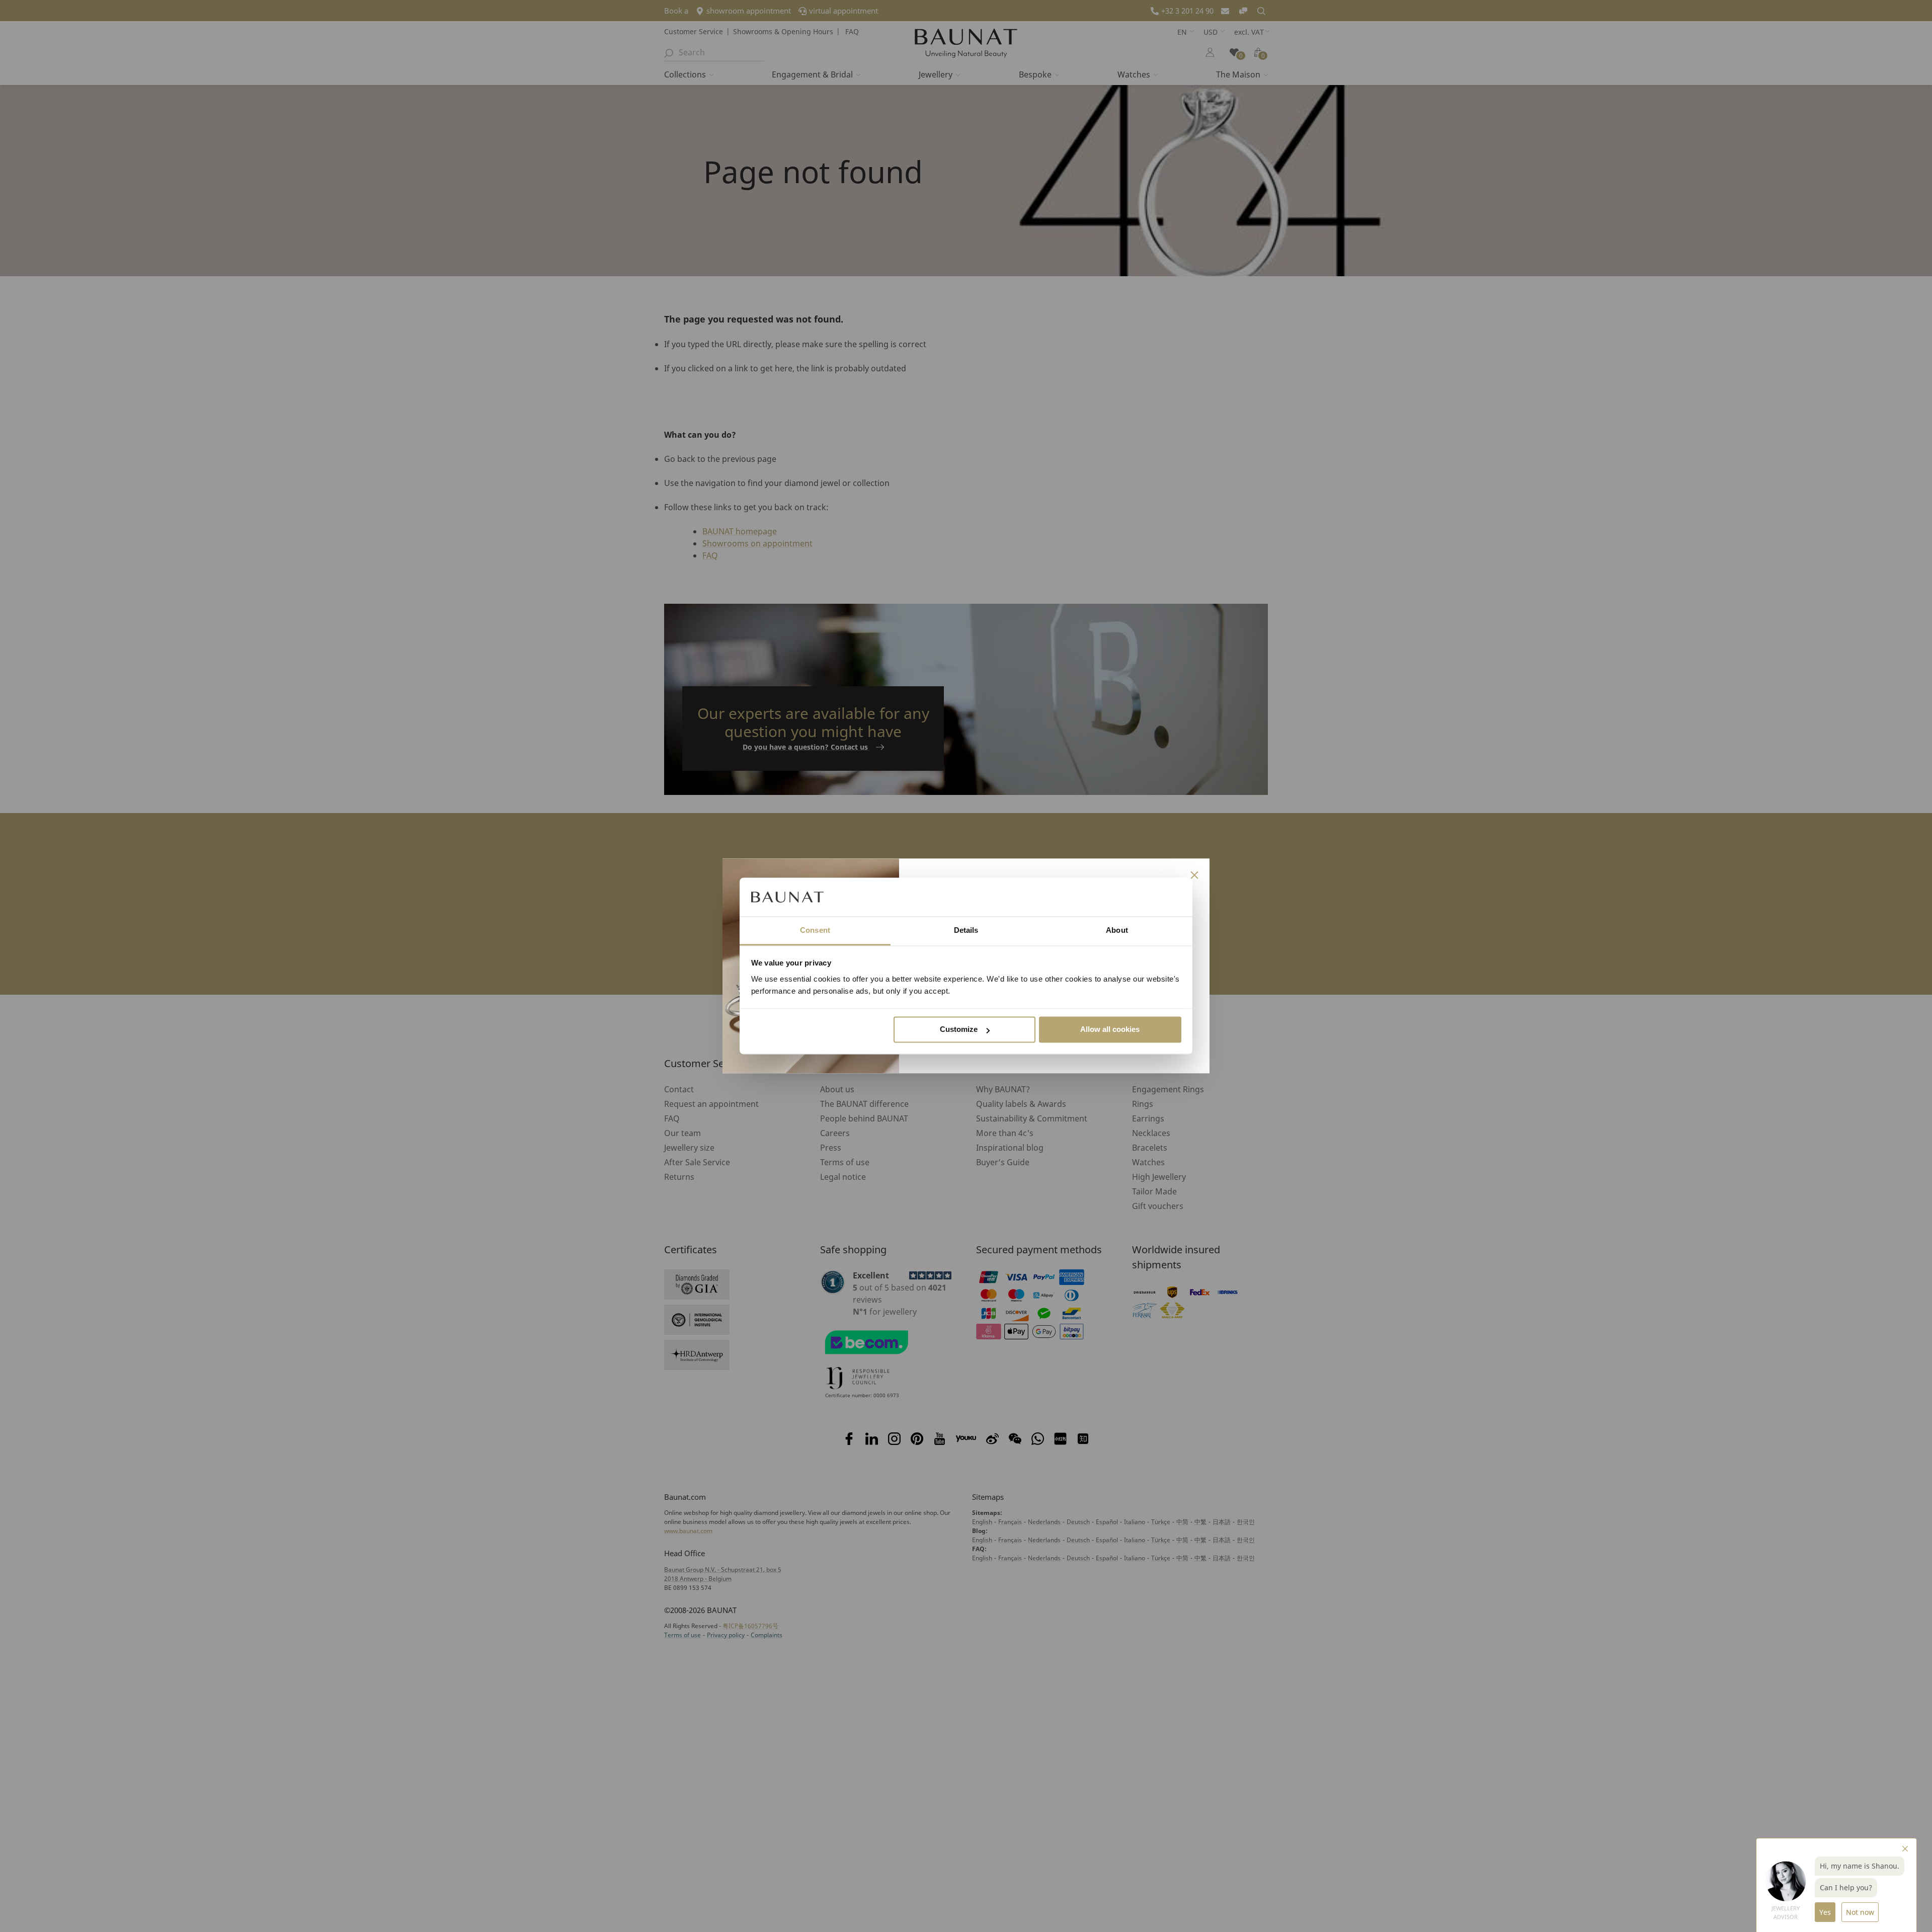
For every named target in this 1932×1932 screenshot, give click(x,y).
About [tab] (1117, 930)
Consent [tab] (815, 930)
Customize (959, 1030)
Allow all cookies (1110, 1030)
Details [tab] (966, 930)
